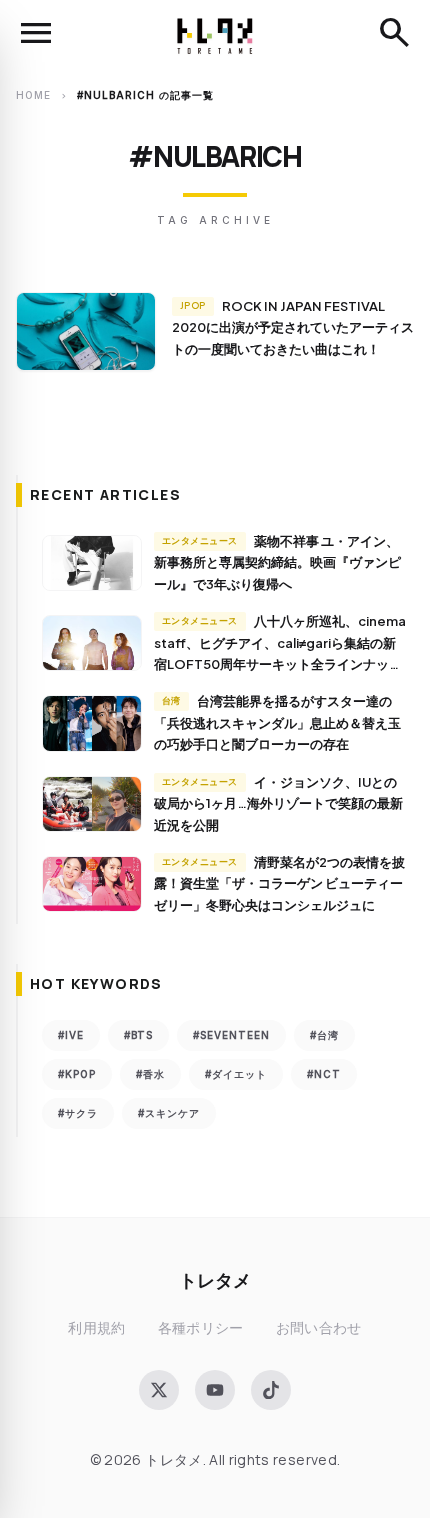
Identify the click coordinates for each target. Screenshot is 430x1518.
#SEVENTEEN (231, 1035)
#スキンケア (169, 1113)
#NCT (324, 1074)
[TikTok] (271, 1390)
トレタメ (215, 1279)
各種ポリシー (201, 1327)
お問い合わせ (319, 1327)
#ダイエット (236, 1074)
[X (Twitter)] (159, 1390)
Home (33, 95)
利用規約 (96, 1327)
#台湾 (324, 1035)
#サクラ (78, 1113)
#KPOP (77, 1074)
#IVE (71, 1035)
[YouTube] (215, 1390)
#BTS (138, 1035)
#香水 (150, 1074)
